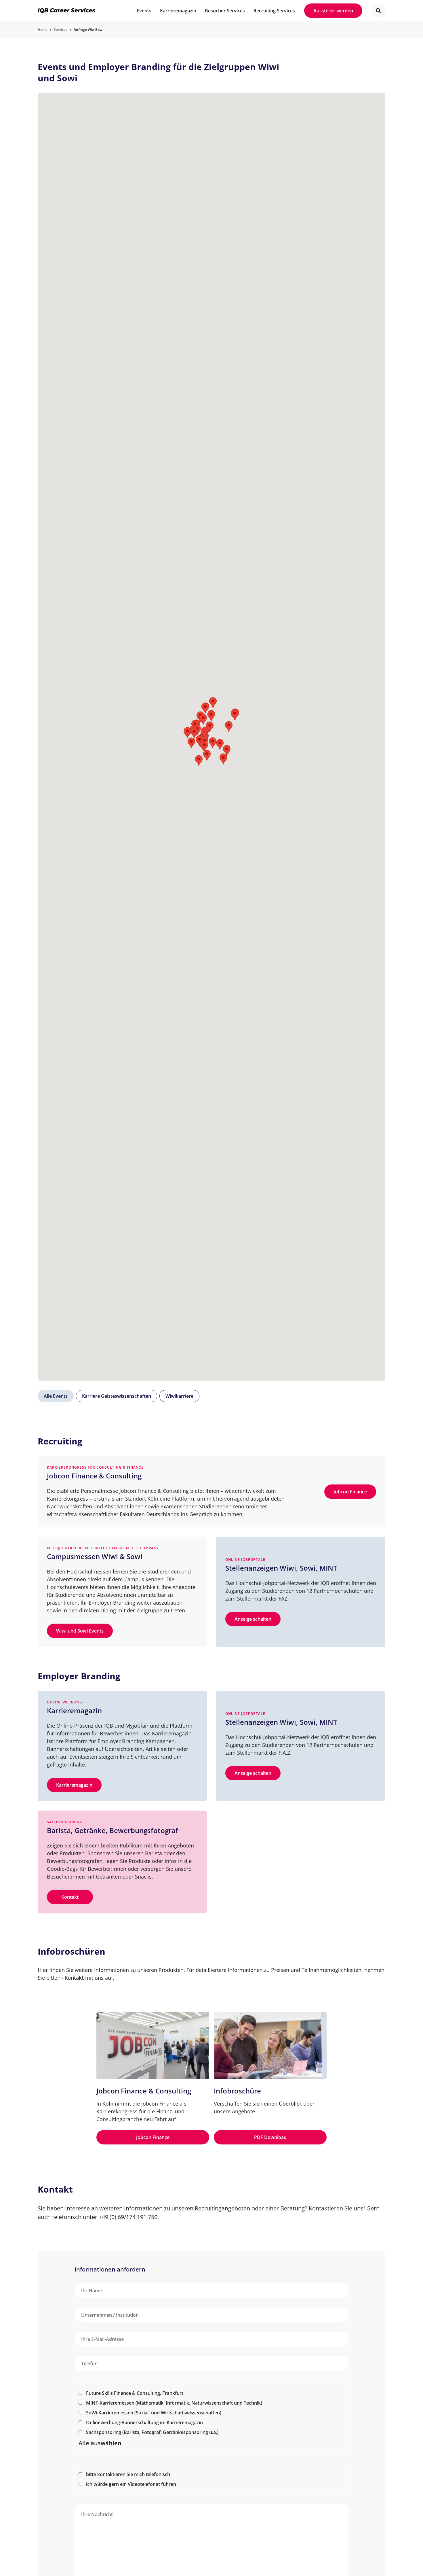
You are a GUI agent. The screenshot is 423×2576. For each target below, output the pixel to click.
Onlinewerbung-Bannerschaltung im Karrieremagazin (144, 2422)
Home (43, 30)
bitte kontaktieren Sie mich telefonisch (128, 2474)
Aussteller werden (333, 11)
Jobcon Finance (350, 1492)
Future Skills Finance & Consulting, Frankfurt (135, 2393)
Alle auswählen (100, 2443)
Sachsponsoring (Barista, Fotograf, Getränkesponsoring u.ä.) (152, 2432)
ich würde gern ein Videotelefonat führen (131, 2484)
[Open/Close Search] (378, 11)
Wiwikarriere (179, 1396)
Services (61, 30)
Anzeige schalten (253, 1619)
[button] (229, 727)
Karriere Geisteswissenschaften (117, 1396)
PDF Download (270, 2137)
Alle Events (56, 1396)
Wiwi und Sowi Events (80, 1631)
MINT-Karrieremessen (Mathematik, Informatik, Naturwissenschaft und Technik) (174, 2403)
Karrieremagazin (74, 1785)
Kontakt (70, 1897)
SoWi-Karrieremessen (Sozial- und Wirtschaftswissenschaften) (154, 2413)
